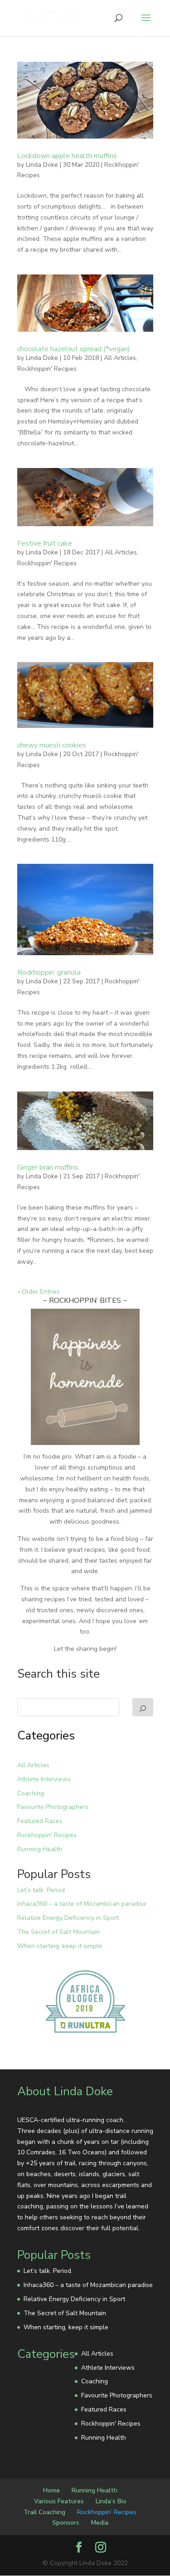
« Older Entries (39, 1292)
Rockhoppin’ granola (49, 972)
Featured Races (40, 1821)
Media (100, 2523)
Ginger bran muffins (48, 1167)
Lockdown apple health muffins (67, 156)
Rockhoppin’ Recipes (107, 2512)
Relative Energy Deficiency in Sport (68, 1918)
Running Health (40, 1849)
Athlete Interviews (44, 1779)
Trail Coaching (44, 2512)
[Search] (143, 1707)
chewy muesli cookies (52, 745)
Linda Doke (42, 165)
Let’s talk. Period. (42, 1890)
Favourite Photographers (53, 1807)
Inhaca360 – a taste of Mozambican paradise (82, 1904)
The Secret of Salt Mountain (58, 1932)
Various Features (59, 2501)
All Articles (120, 358)
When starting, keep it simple (60, 1946)
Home (51, 2490)
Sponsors (66, 2523)
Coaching (31, 1793)
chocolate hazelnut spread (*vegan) (74, 349)
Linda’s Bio (111, 2501)
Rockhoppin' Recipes (47, 369)
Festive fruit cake (45, 543)
